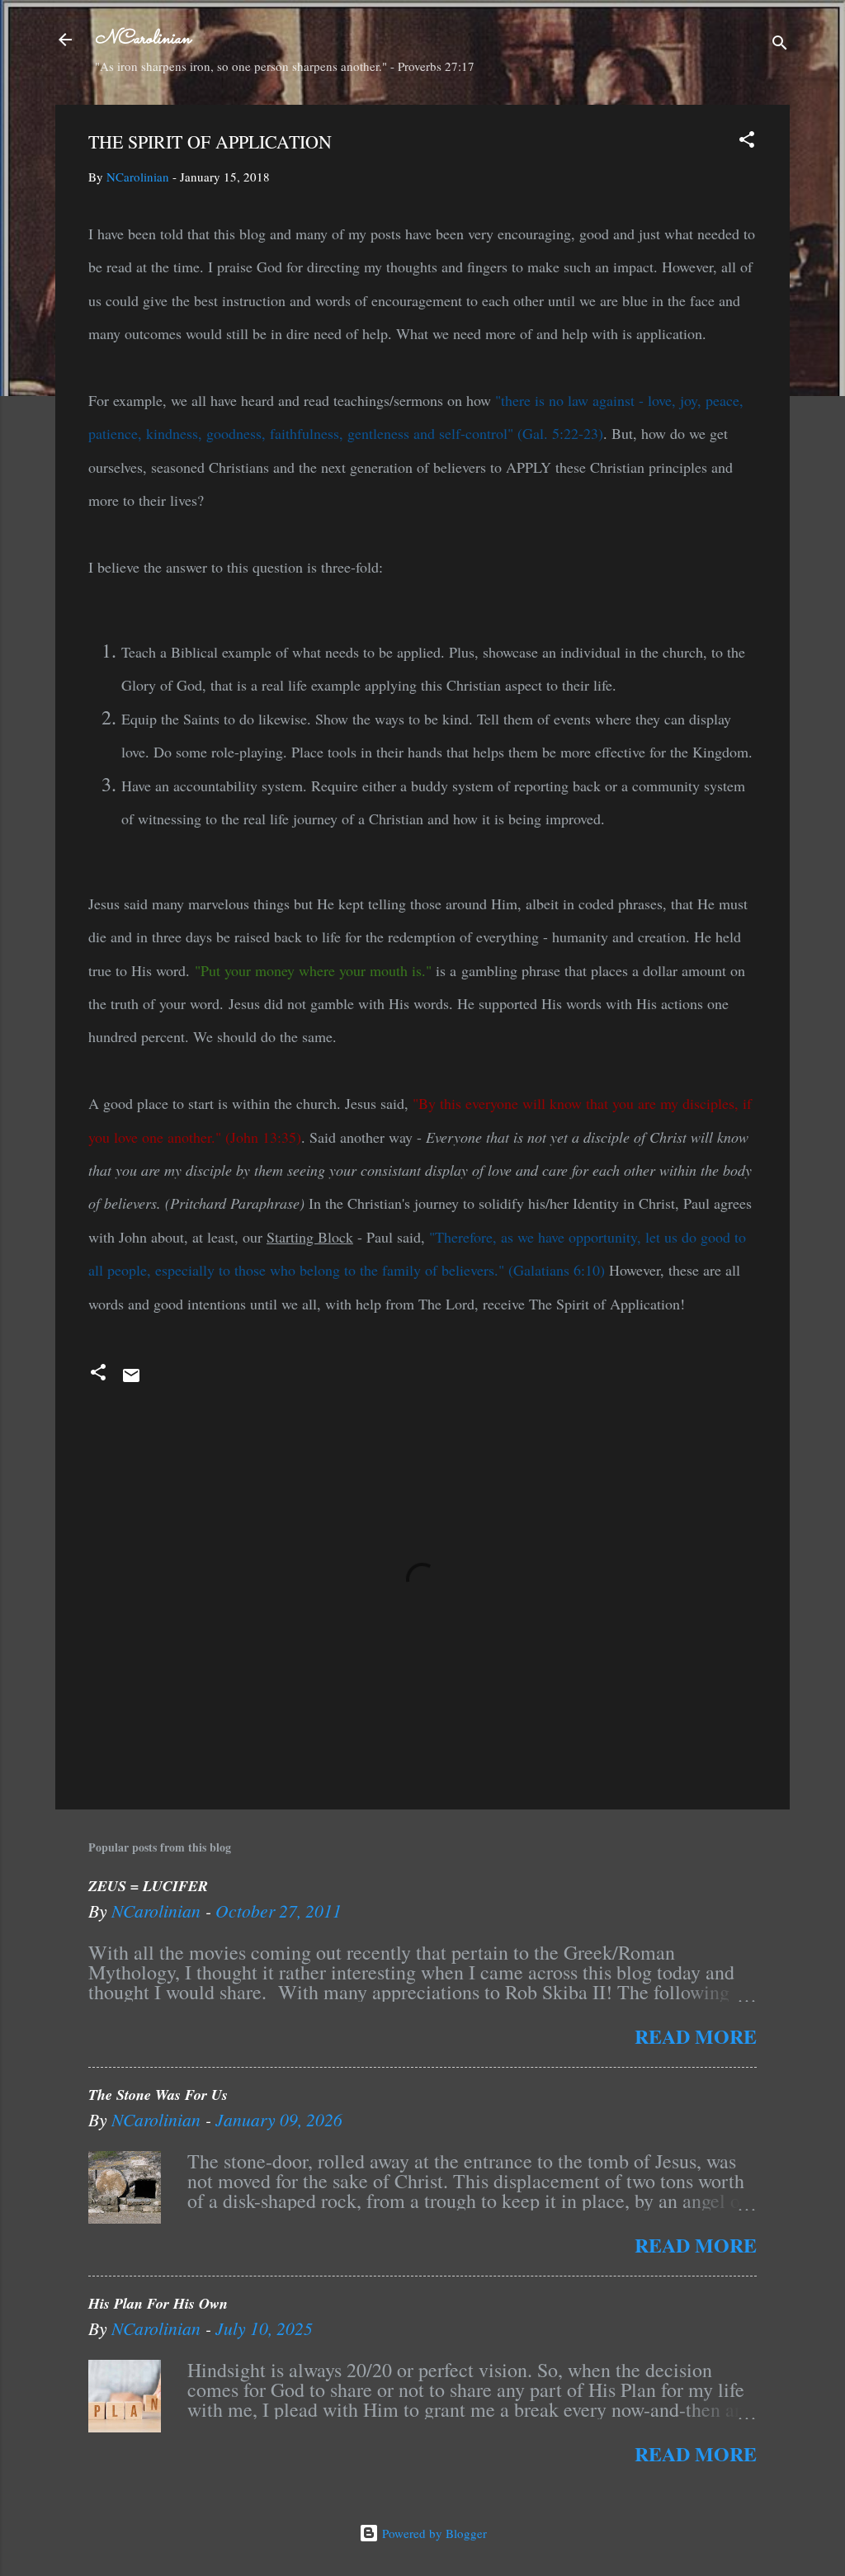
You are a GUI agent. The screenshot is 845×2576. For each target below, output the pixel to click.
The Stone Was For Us (158, 2095)
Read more (696, 2036)
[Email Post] (131, 1380)
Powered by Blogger (433, 2533)
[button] (747, 142)
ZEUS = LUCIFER (148, 1886)
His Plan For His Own (158, 2303)
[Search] (780, 45)
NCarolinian (143, 39)
